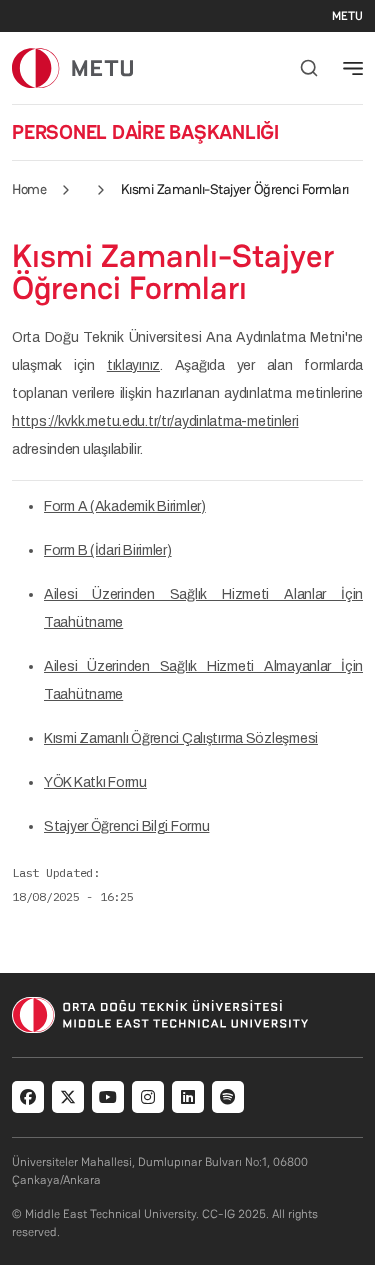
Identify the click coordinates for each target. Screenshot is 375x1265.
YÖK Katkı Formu (95, 782)
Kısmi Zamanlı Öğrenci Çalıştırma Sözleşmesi (181, 738)
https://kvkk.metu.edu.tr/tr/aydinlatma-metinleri (155, 421)
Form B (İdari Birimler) (108, 550)
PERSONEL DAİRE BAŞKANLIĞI (145, 132)
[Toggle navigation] (353, 68)
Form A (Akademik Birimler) (125, 506)
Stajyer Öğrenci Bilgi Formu (126, 826)
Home (29, 189)
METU (347, 16)
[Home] (72, 67)
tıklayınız (133, 365)
